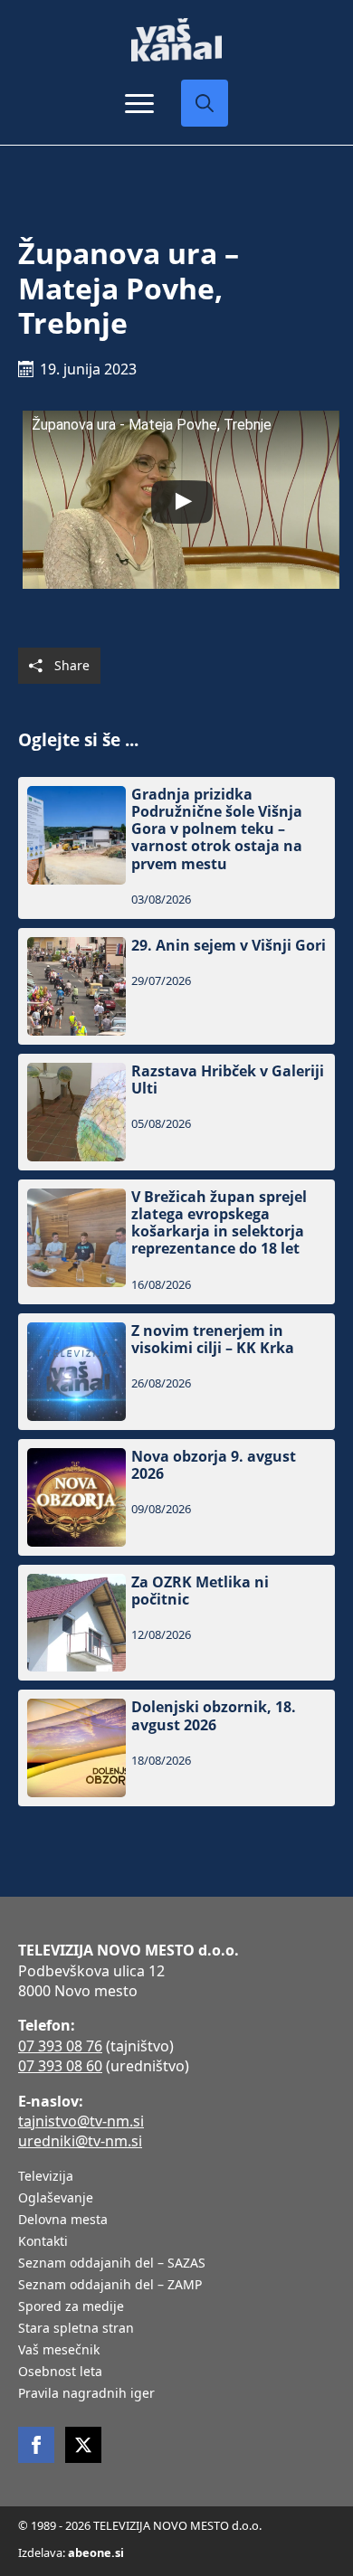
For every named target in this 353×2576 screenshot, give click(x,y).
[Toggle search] (205, 103)
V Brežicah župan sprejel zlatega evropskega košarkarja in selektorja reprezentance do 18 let (219, 1223)
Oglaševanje (56, 2199)
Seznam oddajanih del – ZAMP (110, 2286)
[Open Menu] (139, 103)
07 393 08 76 (60, 2046)
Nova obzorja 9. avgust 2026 (214, 1465)
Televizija (46, 2177)
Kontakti (43, 2242)
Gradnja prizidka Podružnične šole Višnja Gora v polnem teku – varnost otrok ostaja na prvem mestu (217, 829)
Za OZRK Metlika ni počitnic (200, 1591)
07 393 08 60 (60, 2066)
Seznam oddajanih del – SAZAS (112, 2264)
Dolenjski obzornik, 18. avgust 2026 (214, 1716)
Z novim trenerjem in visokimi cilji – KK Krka (213, 1340)
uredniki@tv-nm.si (80, 2141)
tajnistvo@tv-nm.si (81, 2121)
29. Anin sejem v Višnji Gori (229, 946)
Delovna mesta (63, 2221)
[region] (176, 2435)
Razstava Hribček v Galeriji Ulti (228, 1080)
